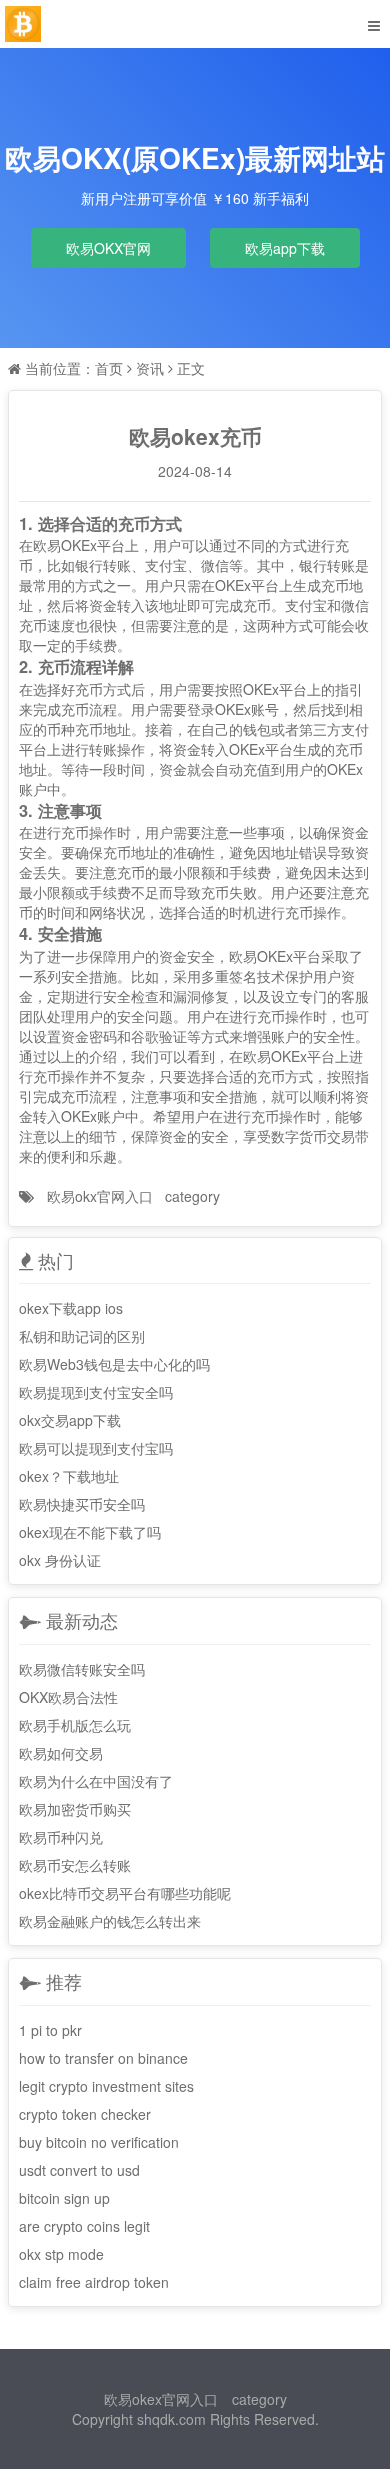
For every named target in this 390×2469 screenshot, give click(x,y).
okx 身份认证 (60, 1560)
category (192, 1196)
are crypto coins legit (84, 2226)
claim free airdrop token (94, 2282)
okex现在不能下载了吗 (90, 1532)
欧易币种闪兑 (61, 1837)
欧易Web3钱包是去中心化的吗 (114, 1364)
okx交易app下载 (70, 1420)
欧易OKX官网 (108, 248)
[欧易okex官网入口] (23, 24)
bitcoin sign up (64, 2198)
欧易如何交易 (61, 1753)
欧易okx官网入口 (100, 1196)
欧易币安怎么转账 (75, 1865)
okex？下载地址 (69, 1476)
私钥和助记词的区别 (82, 1336)
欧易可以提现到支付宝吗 (96, 1448)
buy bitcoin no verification (99, 2142)
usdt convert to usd (79, 2170)
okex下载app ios (71, 1308)
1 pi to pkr (50, 2030)
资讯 (150, 368)
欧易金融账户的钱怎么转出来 (110, 1921)
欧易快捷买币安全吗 (82, 1504)
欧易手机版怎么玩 (75, 1725)
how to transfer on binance (103, 2058)
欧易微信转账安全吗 (82, 1669)
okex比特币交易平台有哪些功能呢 (125, 1893)
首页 (109, 368)
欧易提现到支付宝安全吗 (96, 1392)
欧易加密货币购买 (75, 1809)
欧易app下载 (285, 248)
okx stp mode (61, 2254)
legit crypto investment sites (106, 2086)
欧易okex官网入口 (161, 2399)
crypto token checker (85, 2114)
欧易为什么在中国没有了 (96, 1781)
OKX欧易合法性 (68, 1697)
